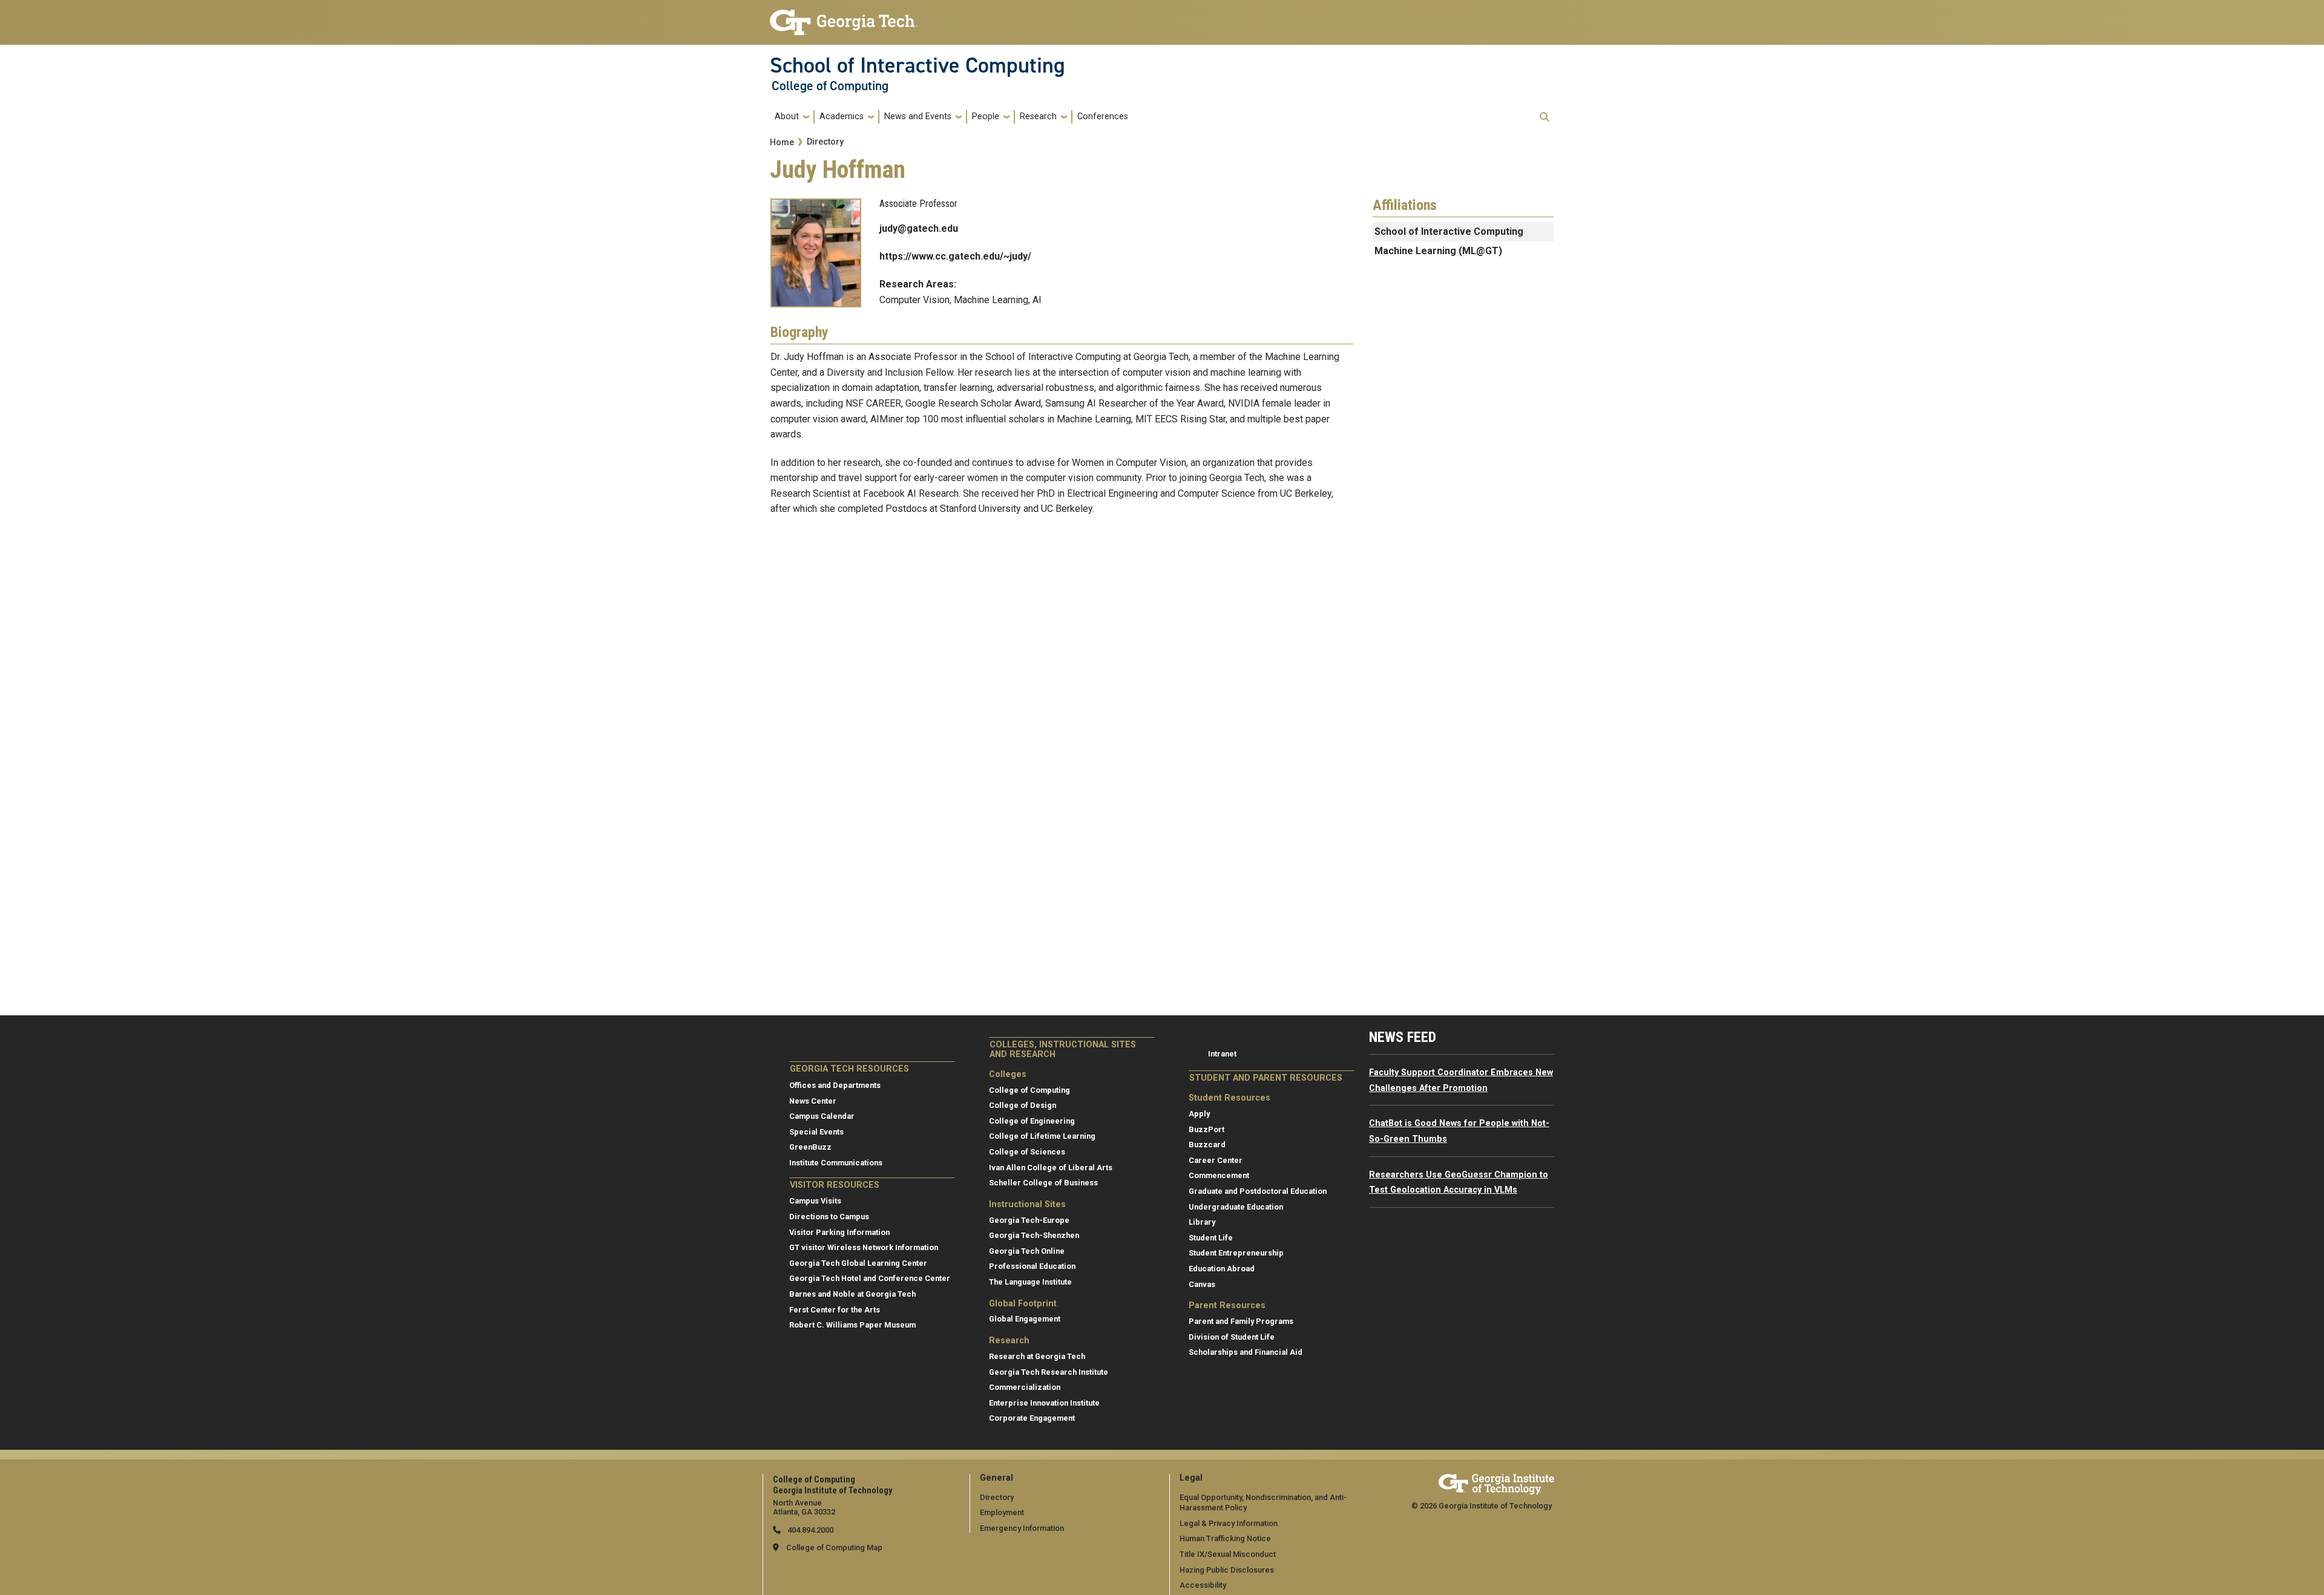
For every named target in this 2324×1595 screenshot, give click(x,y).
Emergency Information (1022, 1528)
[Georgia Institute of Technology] (844, 17)
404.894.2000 (809, 1530)
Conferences (1103, 116)
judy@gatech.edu (919, 228)
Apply (1199, 1114)
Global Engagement (1025, 1319)
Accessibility (1203, 1585)
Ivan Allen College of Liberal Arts (1051, 1168)
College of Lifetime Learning (1042, 1136)
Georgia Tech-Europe (1029, 1220)
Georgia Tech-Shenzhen (1034, 1235)
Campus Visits (815, 1201)
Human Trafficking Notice (1225, 1538)
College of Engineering (1032, 1121)
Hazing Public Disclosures (1227, 1570)
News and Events (918, 116)
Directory (825, 142)
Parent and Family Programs (1241, 1321)
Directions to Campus (829, 1217)
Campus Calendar (822, 1116)
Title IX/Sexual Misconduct (1228, 1554)
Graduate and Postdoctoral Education (1258, 1191)
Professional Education (1032, 1266)
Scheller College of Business (1043, 1183)
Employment (1002, 1512)
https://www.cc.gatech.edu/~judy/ (955, 256)
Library (1202, 1222)
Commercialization (1025, 1387)
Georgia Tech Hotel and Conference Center (870, 1278)
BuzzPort (1206, 1129)
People (986, 116)
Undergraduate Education (1236, 1207)
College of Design (1022, 1105)
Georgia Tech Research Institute (1049, 1372)
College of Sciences (1027, 1152)
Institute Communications (836, 1163)
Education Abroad (1222, 1269)
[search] (1544, 117)
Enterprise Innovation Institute (1044, 1403)
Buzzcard (1207, 1145)
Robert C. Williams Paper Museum (852, 1325)
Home (782, 142)
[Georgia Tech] (1496, 1482)
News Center (813, 1101)
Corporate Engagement (1032, 1418)
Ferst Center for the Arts (835, 1310)
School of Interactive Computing (917, 65)
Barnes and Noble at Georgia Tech (852, 1294)
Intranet (1222, 1054)
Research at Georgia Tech (1037, 1356)
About (787, 116)
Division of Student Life (1232, 1337)
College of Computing (830, 86)
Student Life (1211, 1238)
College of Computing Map (834, 1548)
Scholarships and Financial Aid (1246, 1352)
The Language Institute (1030, 1282)
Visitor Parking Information (839, 1232)
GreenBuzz (810, 1147)
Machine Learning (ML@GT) (1438, 251)
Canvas (1202, 1284)
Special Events (816, 1132)
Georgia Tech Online (1027, 1251)
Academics (842, 116)
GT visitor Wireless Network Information (864, 1247)
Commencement (1219, 1175)
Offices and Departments (835, 1085)
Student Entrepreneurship (1236, 1253)
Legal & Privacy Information (1229, 1523)
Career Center (1216, 1160)
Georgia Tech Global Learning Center (858, 1263)
